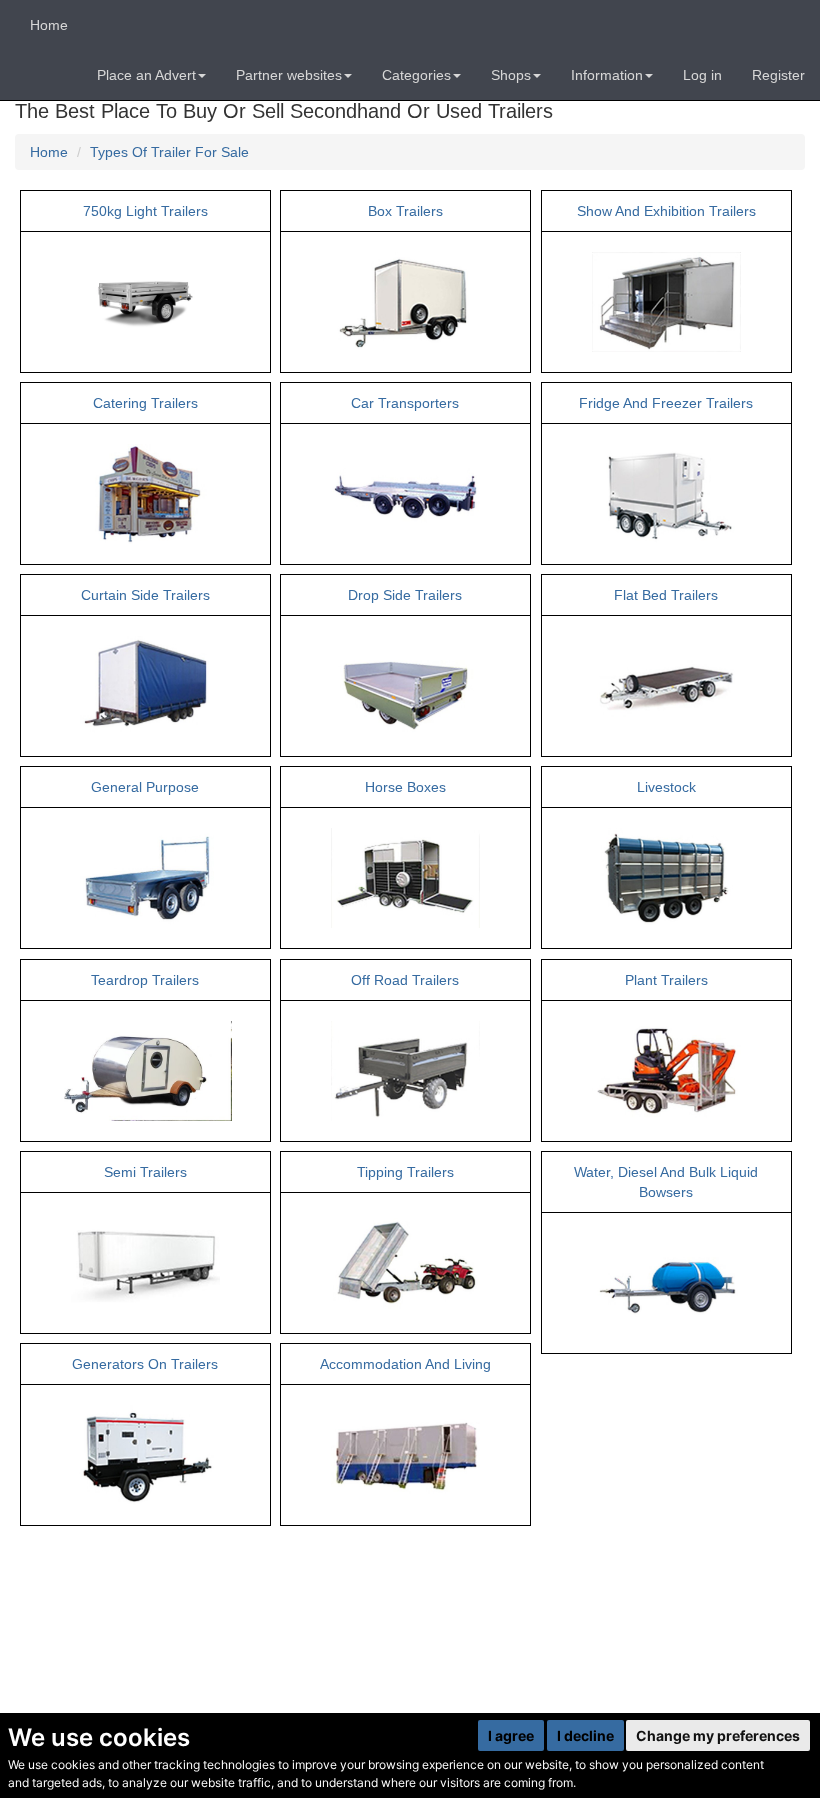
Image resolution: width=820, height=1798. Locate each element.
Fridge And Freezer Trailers (666, 403)
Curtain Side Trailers (145, 595)
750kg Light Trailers (145, 211)
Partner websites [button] (289, 75)
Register (778, 75)
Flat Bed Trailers (666, 595)
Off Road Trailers (405, 980)
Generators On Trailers (145, 1364)
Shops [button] (511, 75)
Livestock (666, 787)
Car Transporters (405, 403)
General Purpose (145, 787)
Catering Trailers (145, 403)
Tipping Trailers (405, 1172)
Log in (702, 75)
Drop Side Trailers (405, 595)
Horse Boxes (405, 787)
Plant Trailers (666, 980)
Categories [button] (416, 75)
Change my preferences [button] (718, 1735)
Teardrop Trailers (145, 980)
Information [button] (607, 75)
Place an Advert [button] (146, 75)
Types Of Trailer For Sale (169, 152)
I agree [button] (511, 1735)
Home (49, 25)
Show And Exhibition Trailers (666, 211)
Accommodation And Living (405, 1364)
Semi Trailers (145, 1172)
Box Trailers (405, 211)
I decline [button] (585, 1735)
